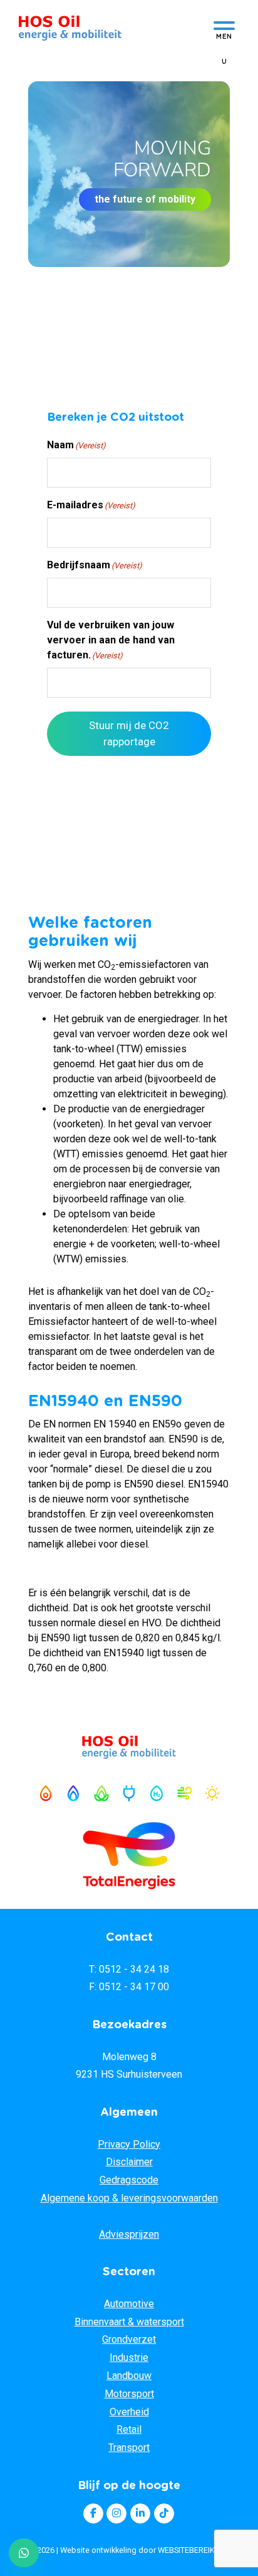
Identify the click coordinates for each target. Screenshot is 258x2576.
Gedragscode (129, 2180)
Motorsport (129, 2394)
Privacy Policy (129, 2144)
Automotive (129, 2304)
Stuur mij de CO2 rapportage (129, 733)
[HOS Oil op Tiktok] (164, 2513)
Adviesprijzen (129, 2234)
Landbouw (129, 2376)
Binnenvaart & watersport (129, 2322)
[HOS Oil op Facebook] (93, 2513)
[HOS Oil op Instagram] (116, 2513)
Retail (129, 2429)
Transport (129, 2448)
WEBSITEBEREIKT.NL (194, 2550)
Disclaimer (129, 2162)
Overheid (129, 2412)
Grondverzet (129, 2339)
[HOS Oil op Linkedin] (140, 2513)
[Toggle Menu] (224, 29)
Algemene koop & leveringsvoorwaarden (129, 2198)
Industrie (129, 2357)
